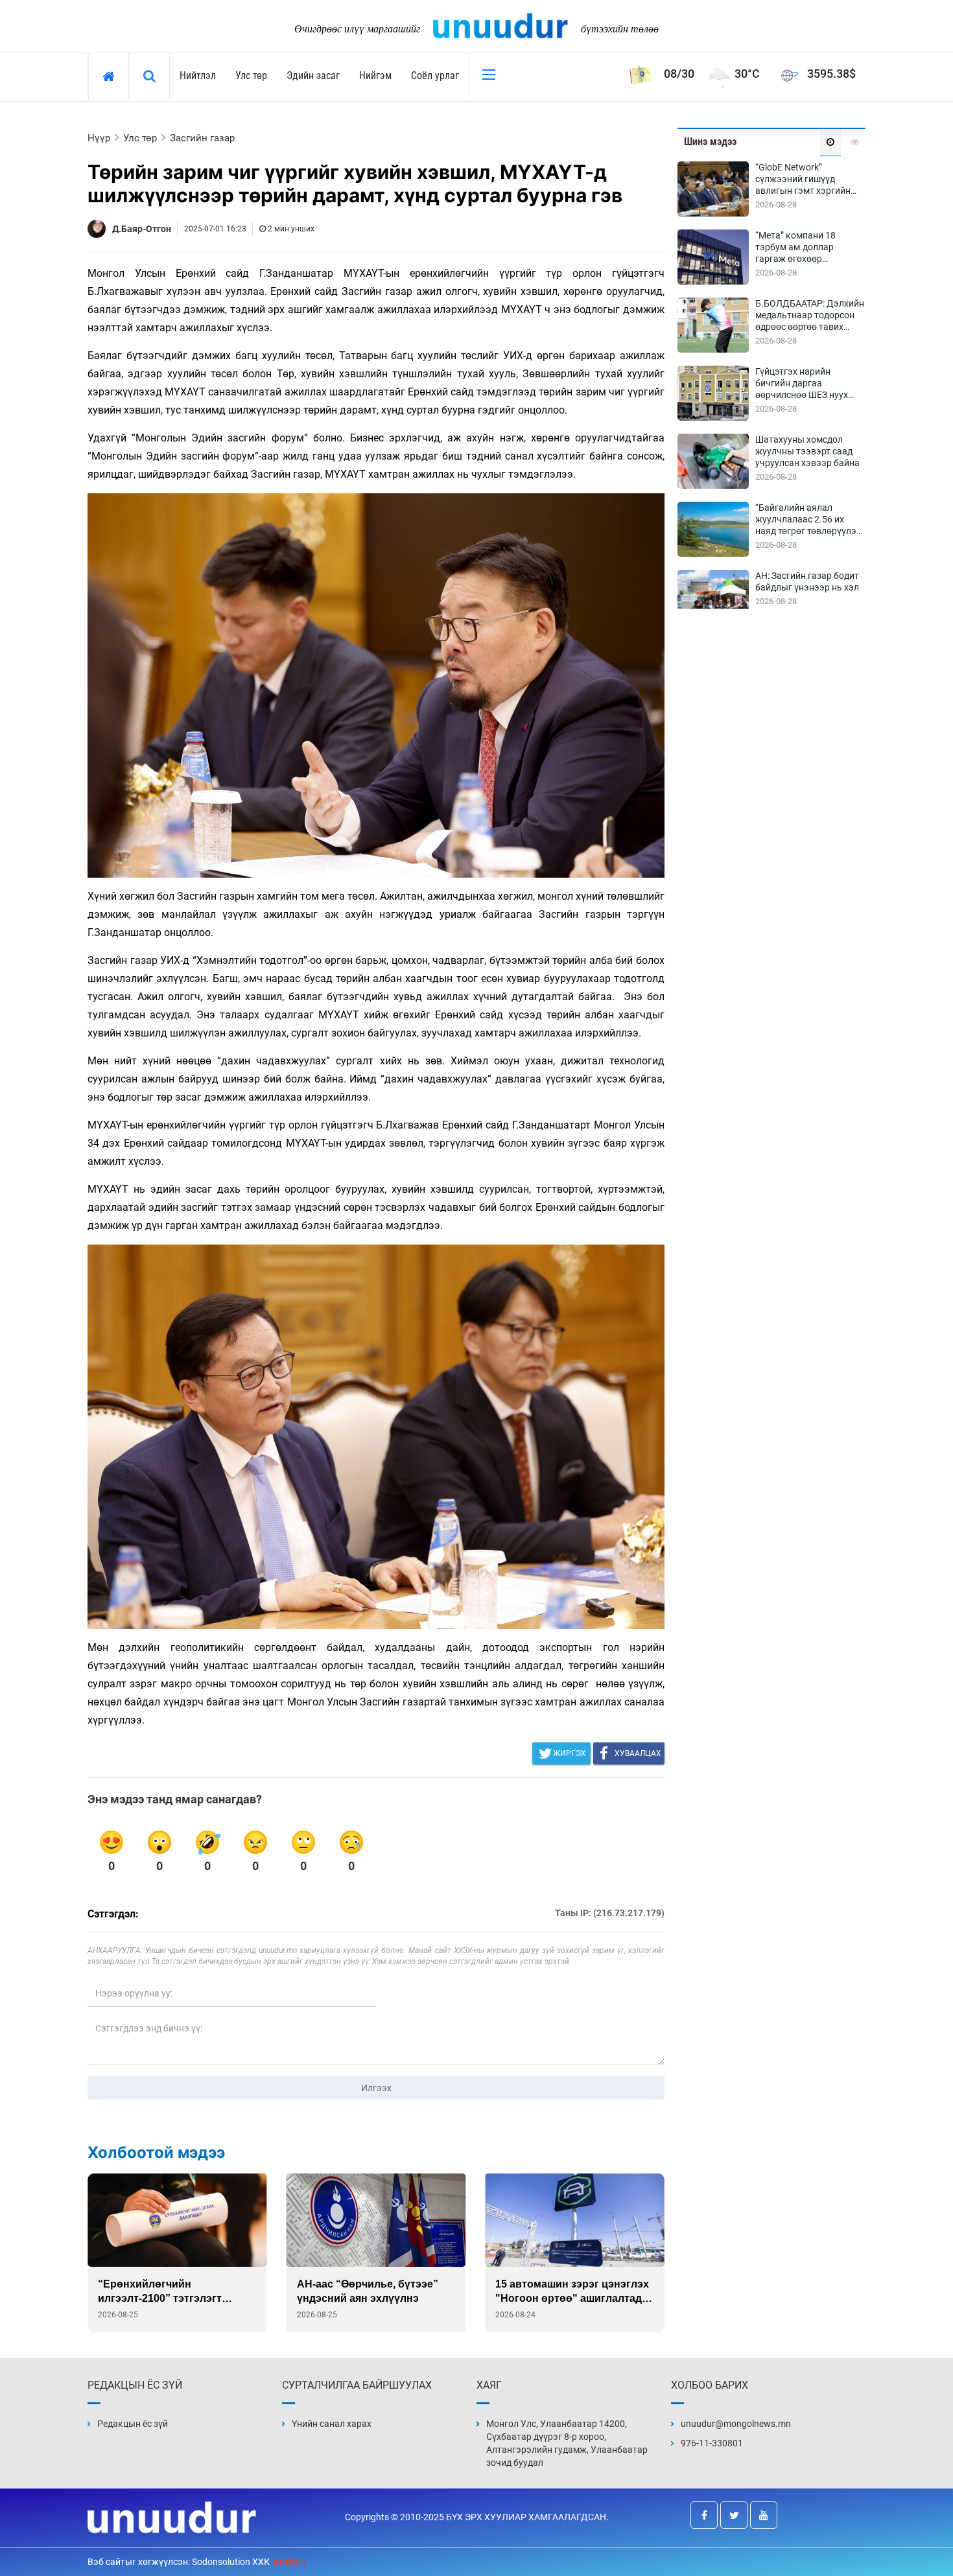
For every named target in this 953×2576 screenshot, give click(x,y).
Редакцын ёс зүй (133, 2424)
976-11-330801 (712, 2443)
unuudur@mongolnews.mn (736, 2424)
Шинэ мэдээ (710, 142)
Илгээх (376, 2088)
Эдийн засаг (313, 76)
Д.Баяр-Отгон (142, 229)
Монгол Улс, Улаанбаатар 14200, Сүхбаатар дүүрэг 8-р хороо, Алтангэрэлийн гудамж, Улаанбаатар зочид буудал (567, 2443)
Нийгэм (375, 76)
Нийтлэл (198, 76)
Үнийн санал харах (332, 2424)
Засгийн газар (202, 138)
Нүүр (99, 138)
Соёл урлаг (435, 76)
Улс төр (251, 76)
